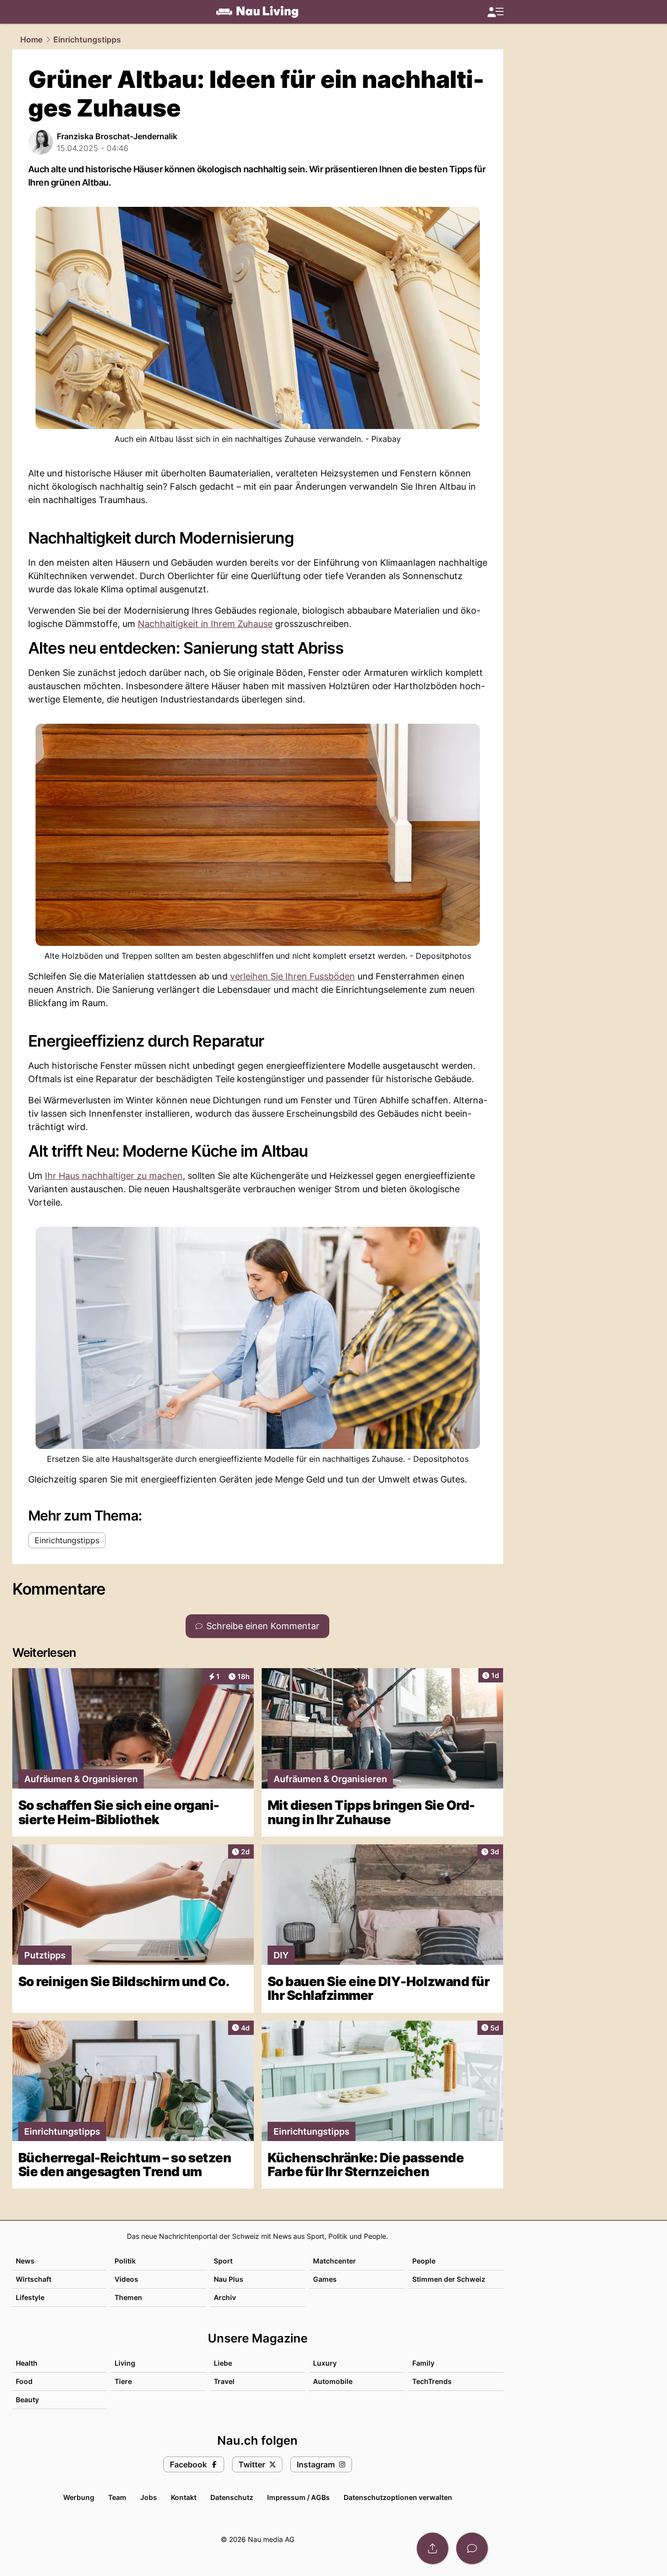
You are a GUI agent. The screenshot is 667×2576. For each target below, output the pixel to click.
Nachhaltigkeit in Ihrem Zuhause (205, 624)
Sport (223, 2261)
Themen (128, 2297)
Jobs (149, 2497)
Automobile (333, 2381)
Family (423, 2363)
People (424, 2261)
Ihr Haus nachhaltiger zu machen (114, 1176)
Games (325, 2279)
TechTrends (432, 2381)
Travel (224, 2381)
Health (27, 2363)
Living (125, 2363)
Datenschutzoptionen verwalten (398, 2497)
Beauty (27, 2400)
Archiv (225, 2297)
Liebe (223, 2363)
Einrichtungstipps (87, 39)
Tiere (123, 2381)
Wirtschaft (34, 2279)
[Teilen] (432, 2548)
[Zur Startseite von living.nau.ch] (257, 12)
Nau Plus (229, 2279)
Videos (126, 2279)
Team (117, 2497)
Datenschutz (232, 2497)
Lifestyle (30, 2297)
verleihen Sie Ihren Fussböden (293, 976)
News (25, 2261)
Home (31, 39)
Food (24, 2381)
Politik (125, 2261)
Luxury (325, 2363)
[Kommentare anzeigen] (472, 2548)
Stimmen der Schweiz (449, 2279)
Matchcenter (334, 2261)
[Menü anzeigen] (495, 12)
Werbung (79, 2497)
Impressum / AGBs (298, 2497)
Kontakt (184, 2497)
